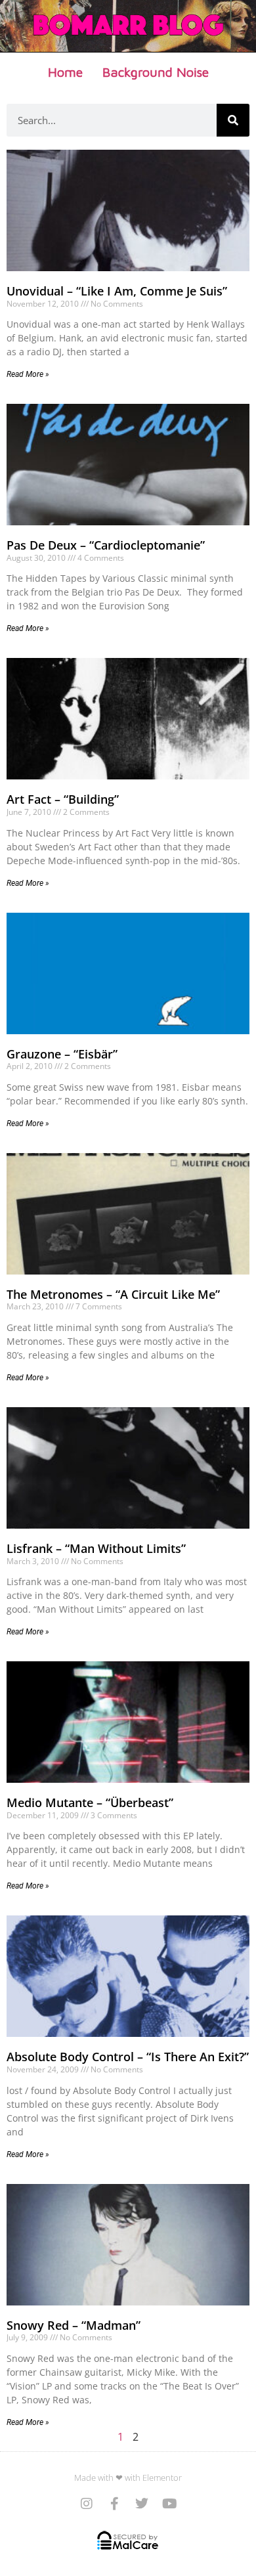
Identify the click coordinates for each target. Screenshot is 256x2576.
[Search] (233, 120)
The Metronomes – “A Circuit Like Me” (113, 1294)
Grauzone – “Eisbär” (62, 1054)
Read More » (28, 374)
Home (65, 72)
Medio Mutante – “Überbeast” (90, 1802)
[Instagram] (87, 2504)
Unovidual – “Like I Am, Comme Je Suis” (117, 291)
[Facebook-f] (114, 2504)
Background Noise (156, 72)
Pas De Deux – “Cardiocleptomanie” (106, 545)
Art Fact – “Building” (63, 799)
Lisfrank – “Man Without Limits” (96, 1548)
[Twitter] (142, 2504)
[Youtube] (169, 2504)
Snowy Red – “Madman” (74, 2325)
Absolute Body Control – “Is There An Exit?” (128, 2057)
